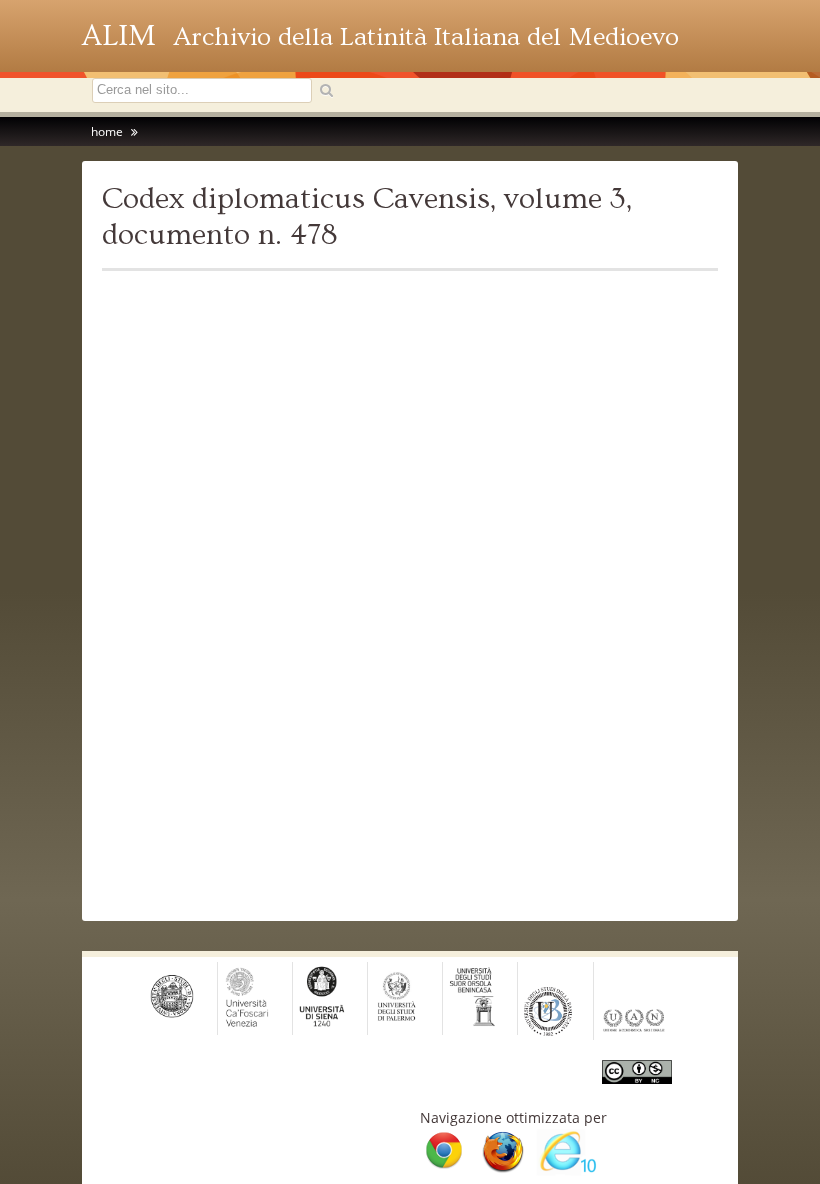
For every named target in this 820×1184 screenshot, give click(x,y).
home (107, 131)
